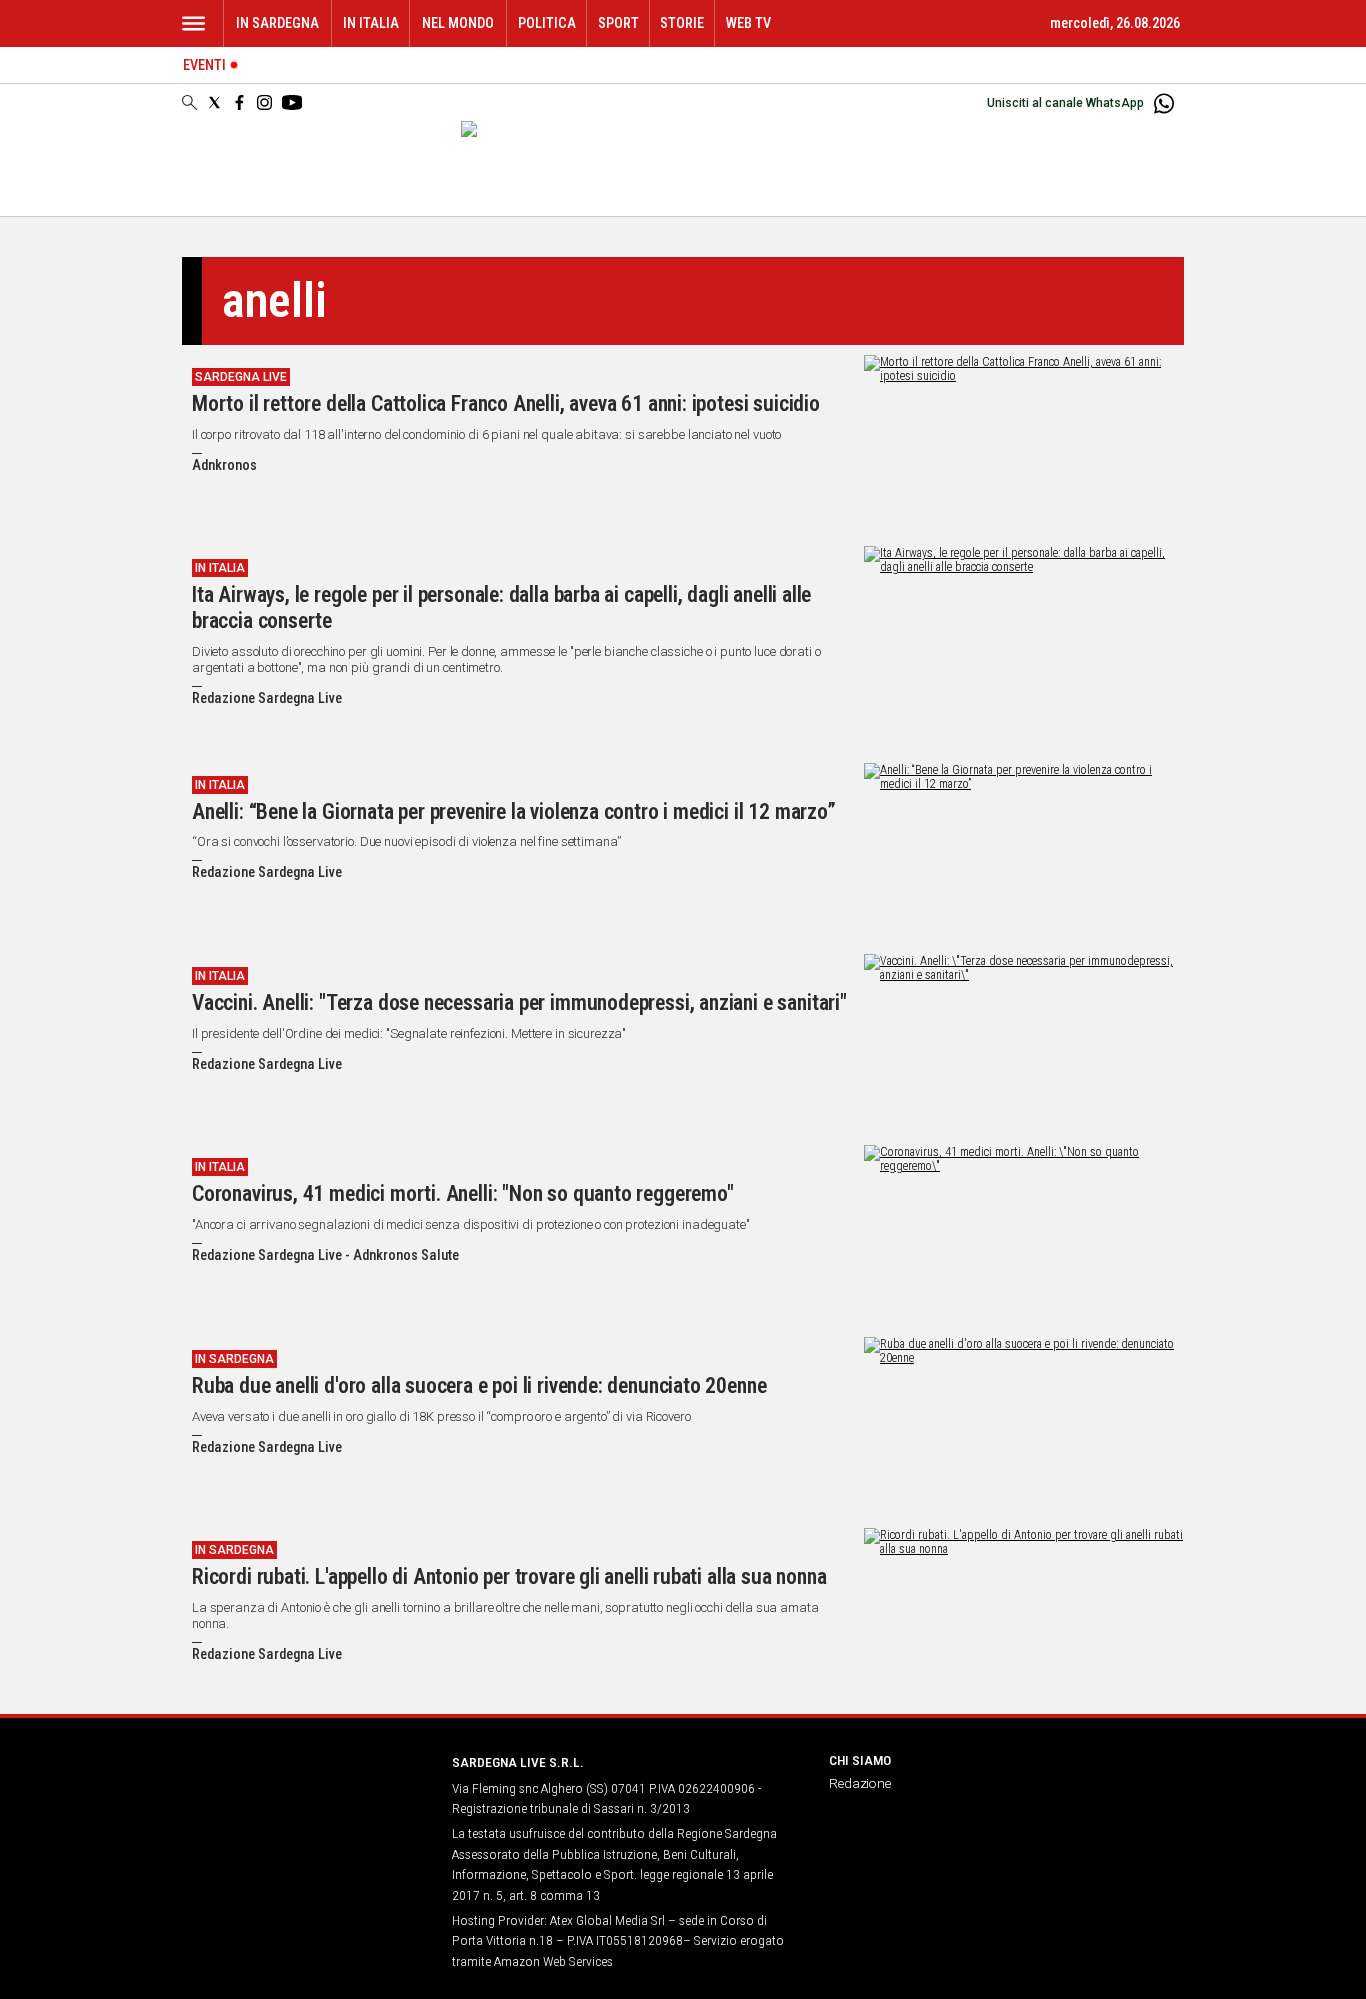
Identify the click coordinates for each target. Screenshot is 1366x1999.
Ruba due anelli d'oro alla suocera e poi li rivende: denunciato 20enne (479, 1385)
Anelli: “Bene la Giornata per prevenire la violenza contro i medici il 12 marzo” (514, 811)
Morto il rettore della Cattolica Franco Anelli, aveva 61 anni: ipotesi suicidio (506, 403)
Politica (547, 23)
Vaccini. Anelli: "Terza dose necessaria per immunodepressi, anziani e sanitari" (519, 1002)
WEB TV (748, 23)
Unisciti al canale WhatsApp (1065, 103)
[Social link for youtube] (292, 102)
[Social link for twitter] (214, 102)
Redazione (860, 1783)
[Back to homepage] (305, 1799)
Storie (682, 23)
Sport (618, 23)
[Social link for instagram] (264, 102)
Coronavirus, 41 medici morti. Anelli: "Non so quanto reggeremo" (463, 1193)
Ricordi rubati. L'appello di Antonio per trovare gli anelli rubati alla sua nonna (509, 1576)
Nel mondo (458, 23)
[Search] (189, 104)
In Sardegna (277, 23)
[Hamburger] (193, 23)
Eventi (204, 65)
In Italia (371, 23)
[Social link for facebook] (239, 102)
